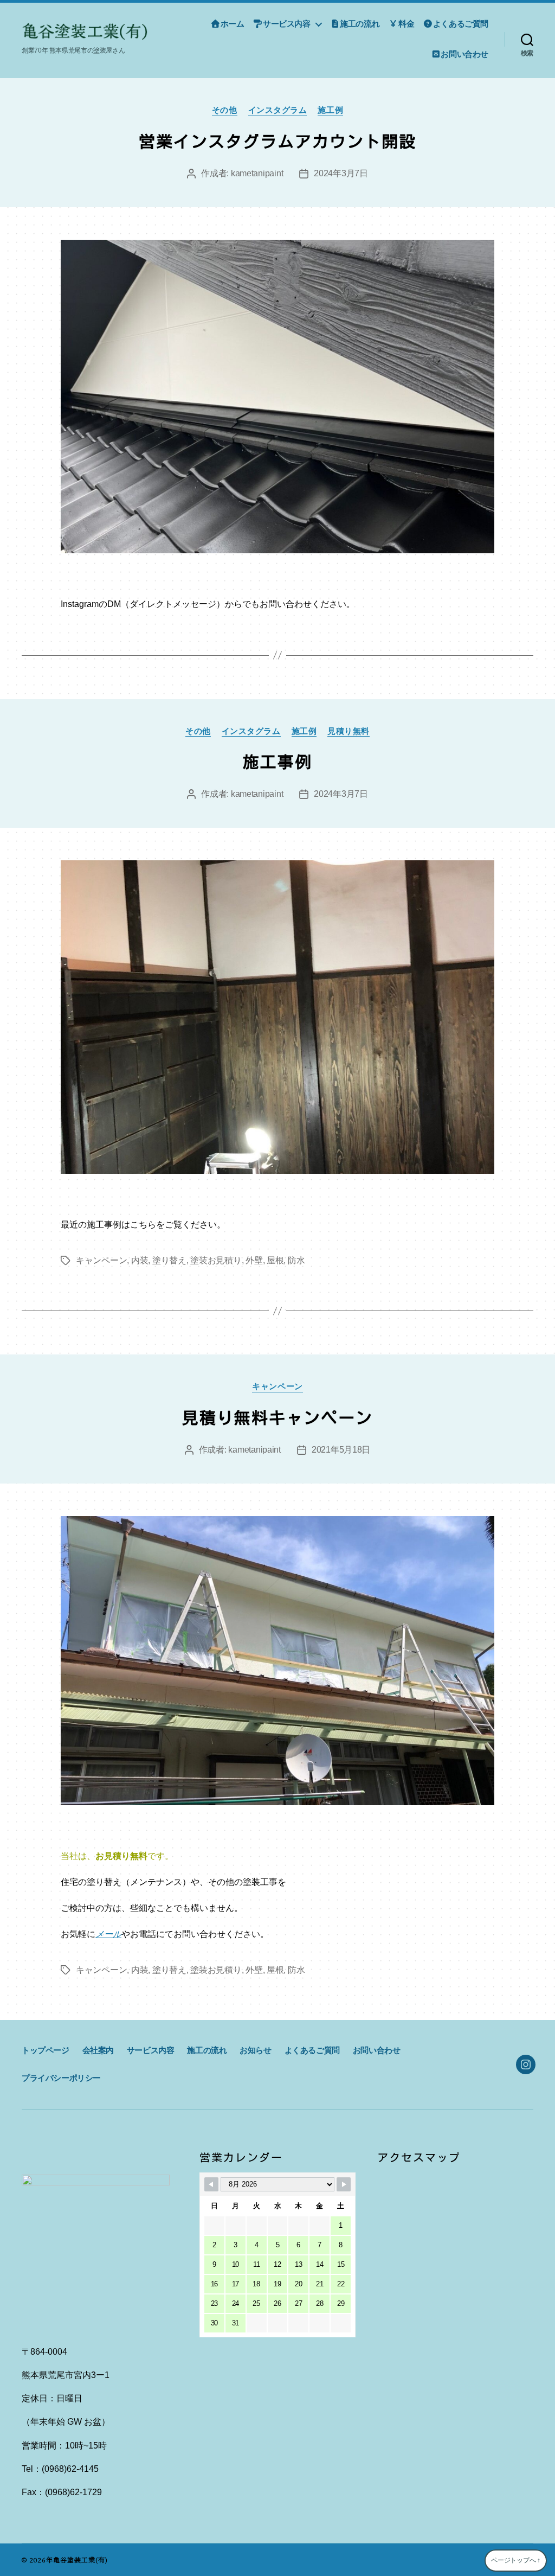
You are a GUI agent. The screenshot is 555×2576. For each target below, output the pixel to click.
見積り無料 (349, 731)
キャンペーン (101, 1260)
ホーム (233, 24)
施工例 (330, 110)
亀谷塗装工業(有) (80, 2559)
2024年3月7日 (341, 173)
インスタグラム (278, 110)
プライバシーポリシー (61, 2078)
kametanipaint (257, 173)
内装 (140, 1260)
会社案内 (98, 2050)
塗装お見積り (216, 1260)
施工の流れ (360, 24)
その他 (225, 110)
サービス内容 (286, 24)
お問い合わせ (464, 54)
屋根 (275, 1260)
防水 (296, 1260)
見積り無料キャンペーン (277, 1418)
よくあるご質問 (461, 24)
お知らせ (255, 2050)
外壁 (254, 1260)
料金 (406, 24)
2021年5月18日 (341, 1450)
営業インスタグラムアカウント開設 (277, 142)
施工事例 (277, 762)
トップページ (46, 2050)
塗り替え (169, 1260)
